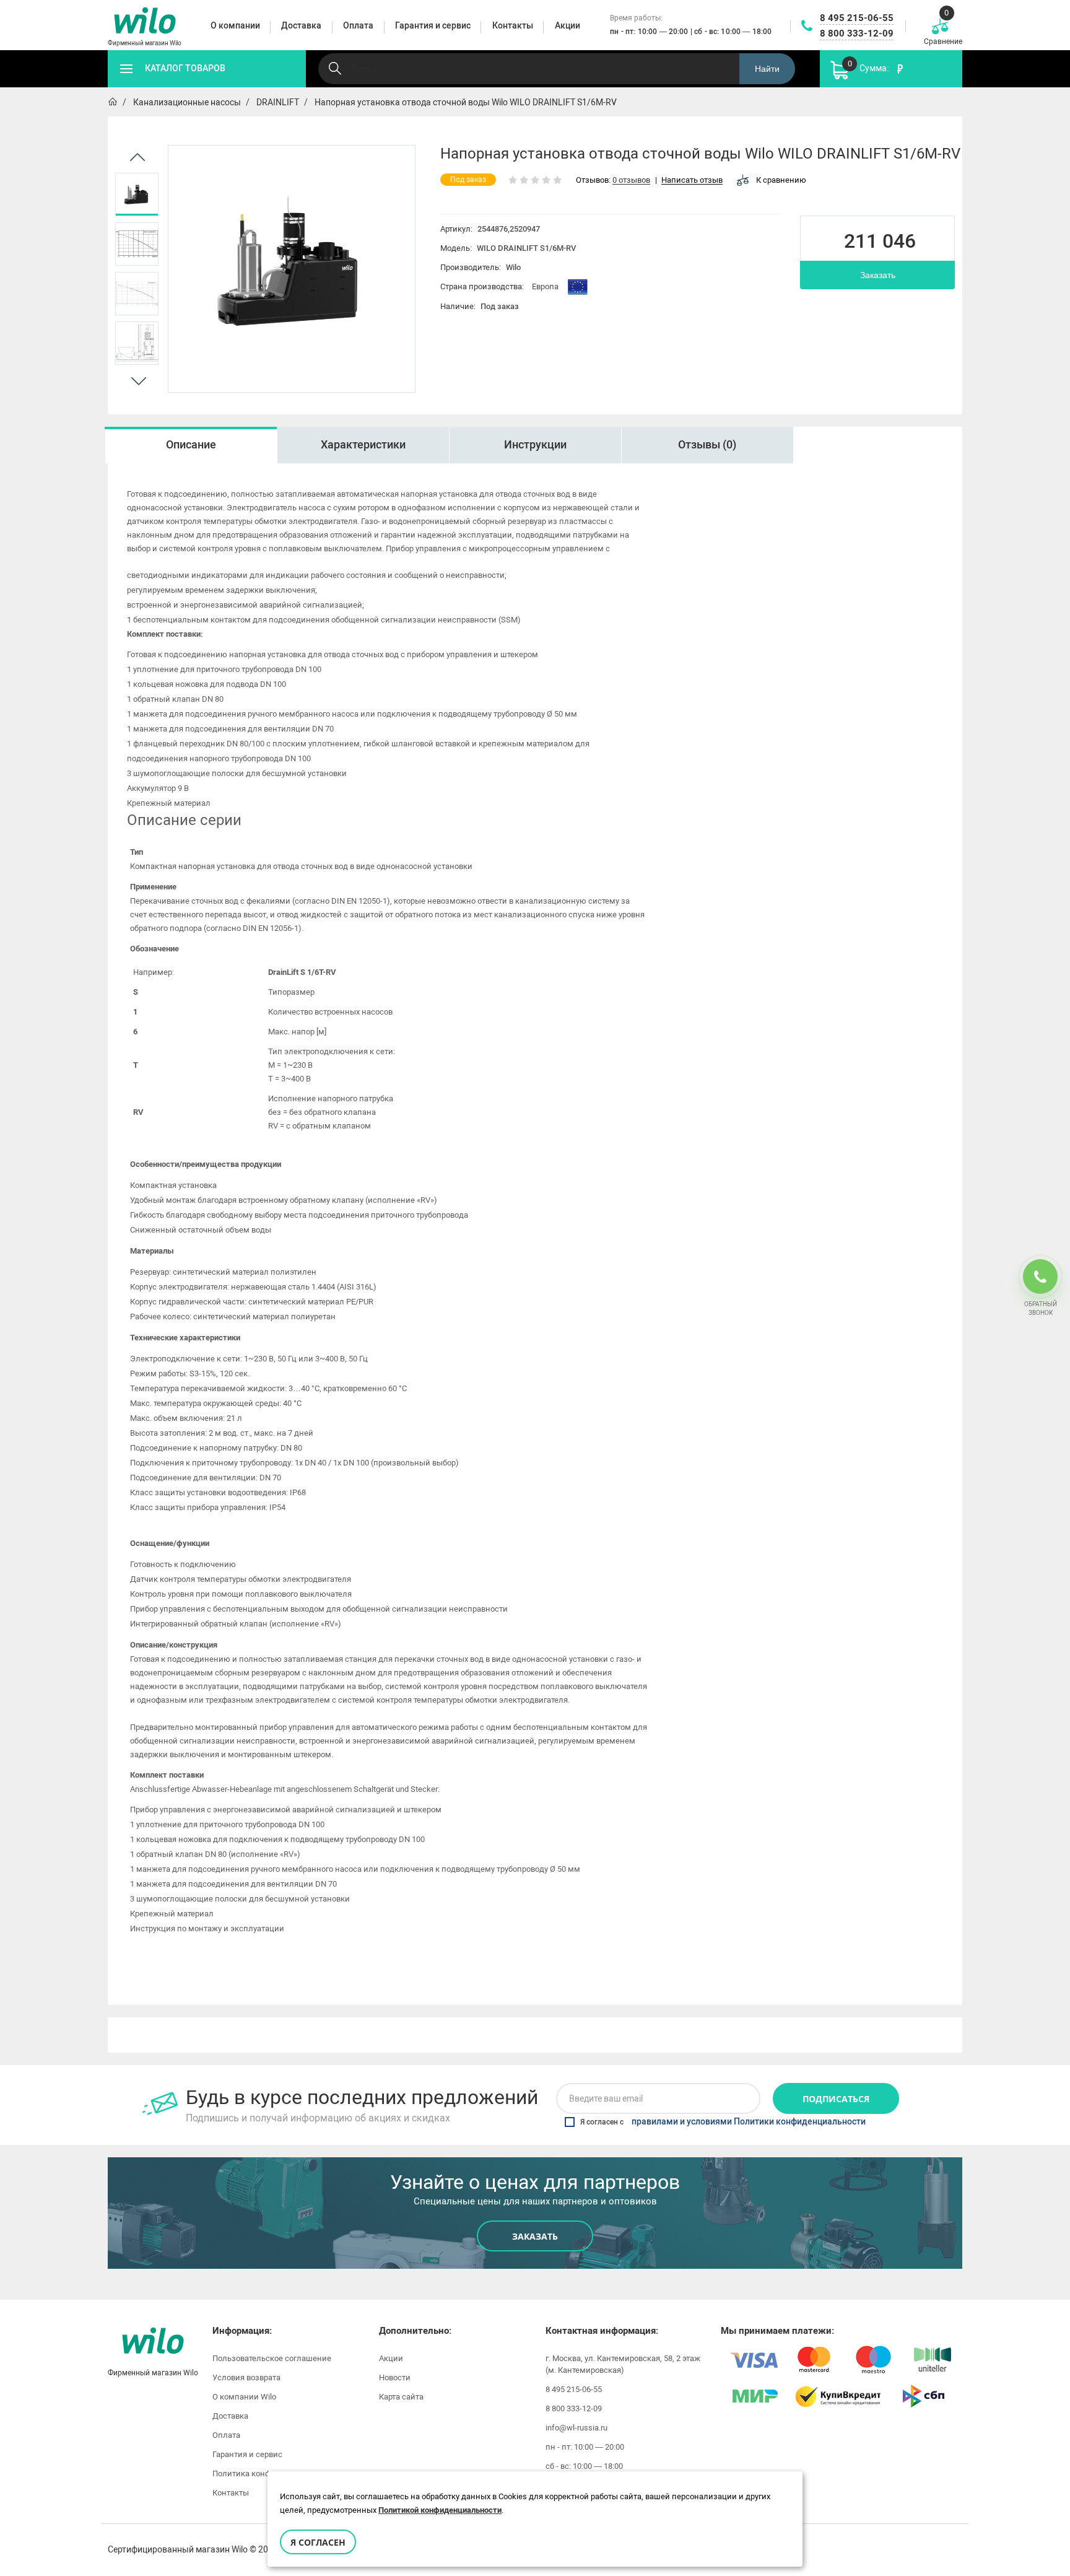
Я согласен (318, 2542)
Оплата (226, 2435)
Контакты (231, 2493)
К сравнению (781, 180)
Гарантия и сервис (247, 2454)
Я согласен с (723, 2122)
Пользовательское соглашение (272, 2358)
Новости (395, 2377)
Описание (191, 445)
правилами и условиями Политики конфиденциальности (749, 2122)
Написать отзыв (692, 181)
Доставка (230, 2416)
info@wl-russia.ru (576, 2428)
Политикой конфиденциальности (440, 2510)
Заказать (878, 275)
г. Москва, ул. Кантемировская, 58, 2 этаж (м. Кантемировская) (623, 2364)
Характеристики (363, 445)
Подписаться (836, 2099)
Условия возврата (246, 2377)
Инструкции (535, 445)
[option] (137, 194)
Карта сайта (401, 2397)
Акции (391, 2358)
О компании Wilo (244, 2397)
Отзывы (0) (707, 445)
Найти (767, 69)
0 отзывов (631, 181)
